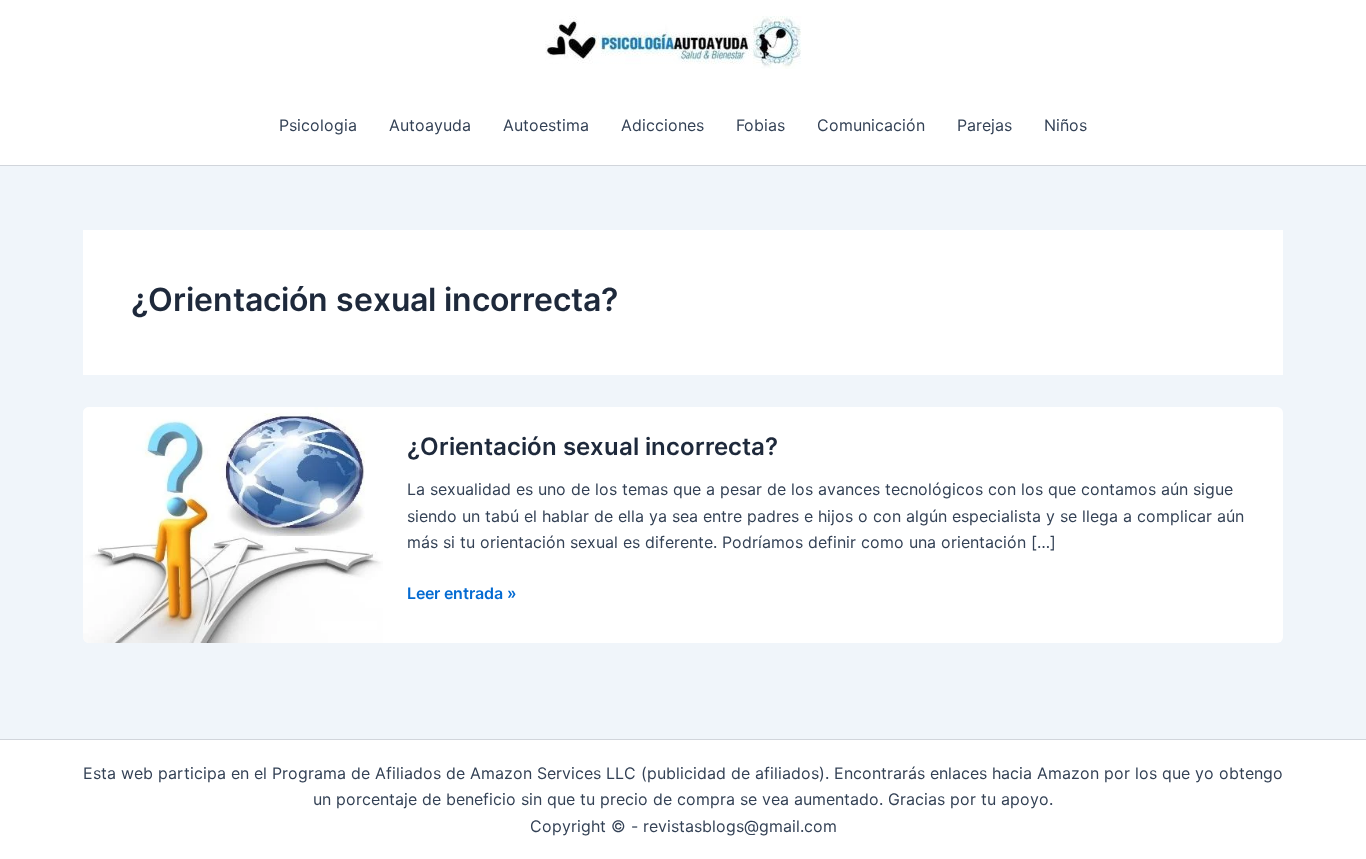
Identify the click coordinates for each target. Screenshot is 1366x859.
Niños (1065, 125)
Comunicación (871, 125)
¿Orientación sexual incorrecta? (592, 446)
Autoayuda (430, 125)
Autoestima (546, 125)
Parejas (984, 125)
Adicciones (662, 125)
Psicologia (318, 125)
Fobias (760, 125)
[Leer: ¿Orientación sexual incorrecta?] (233, 523)
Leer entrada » (462, 594)
